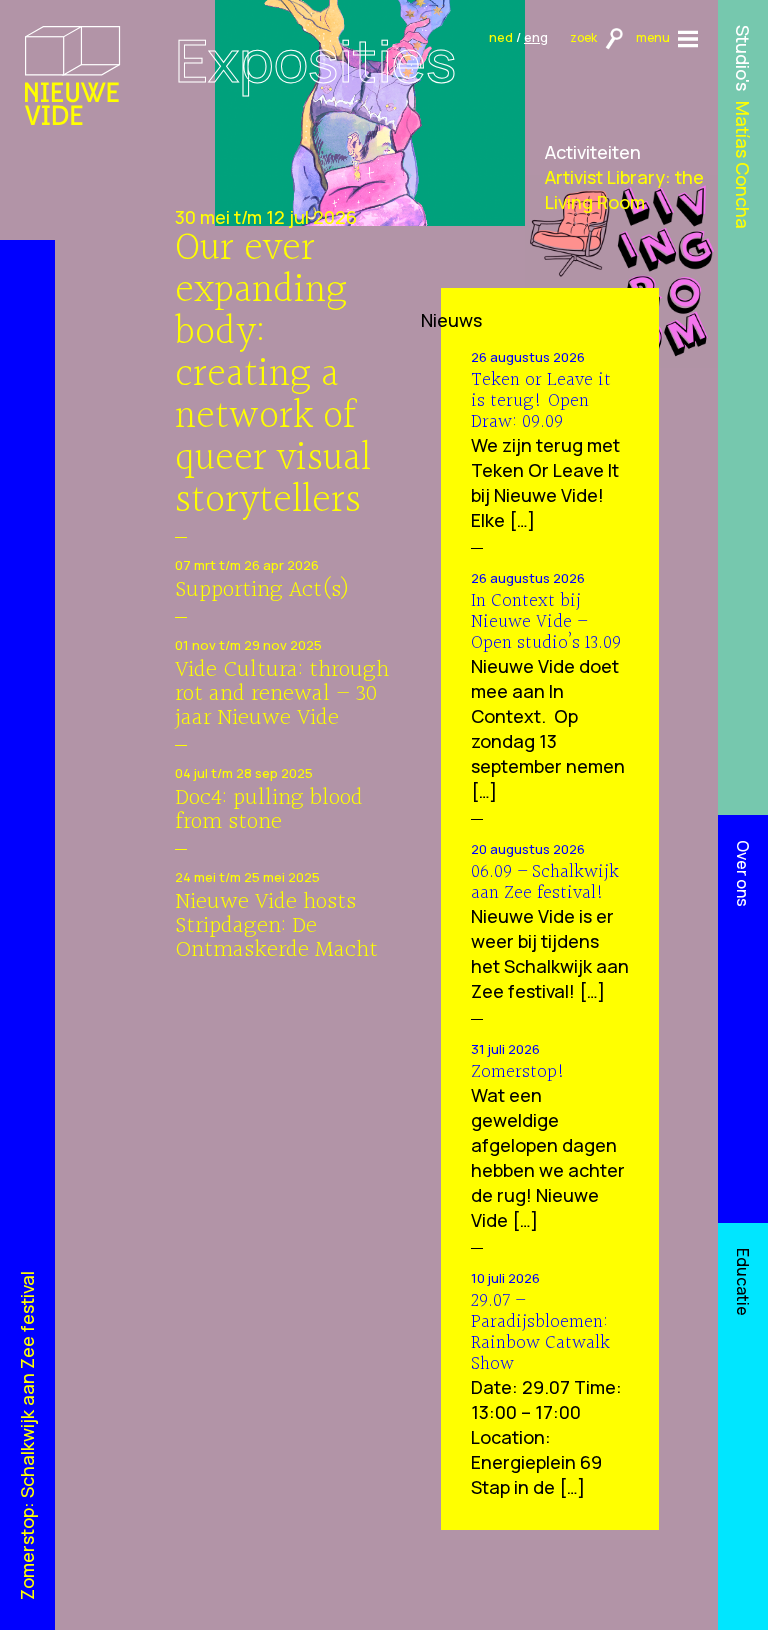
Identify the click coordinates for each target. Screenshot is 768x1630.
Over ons (743, 873)
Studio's (744, 58)
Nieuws (451, 320)
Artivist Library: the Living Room (624, 189)
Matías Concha (744, 165)
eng (536, 37)
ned (501, 37)
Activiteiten (593, 152)
